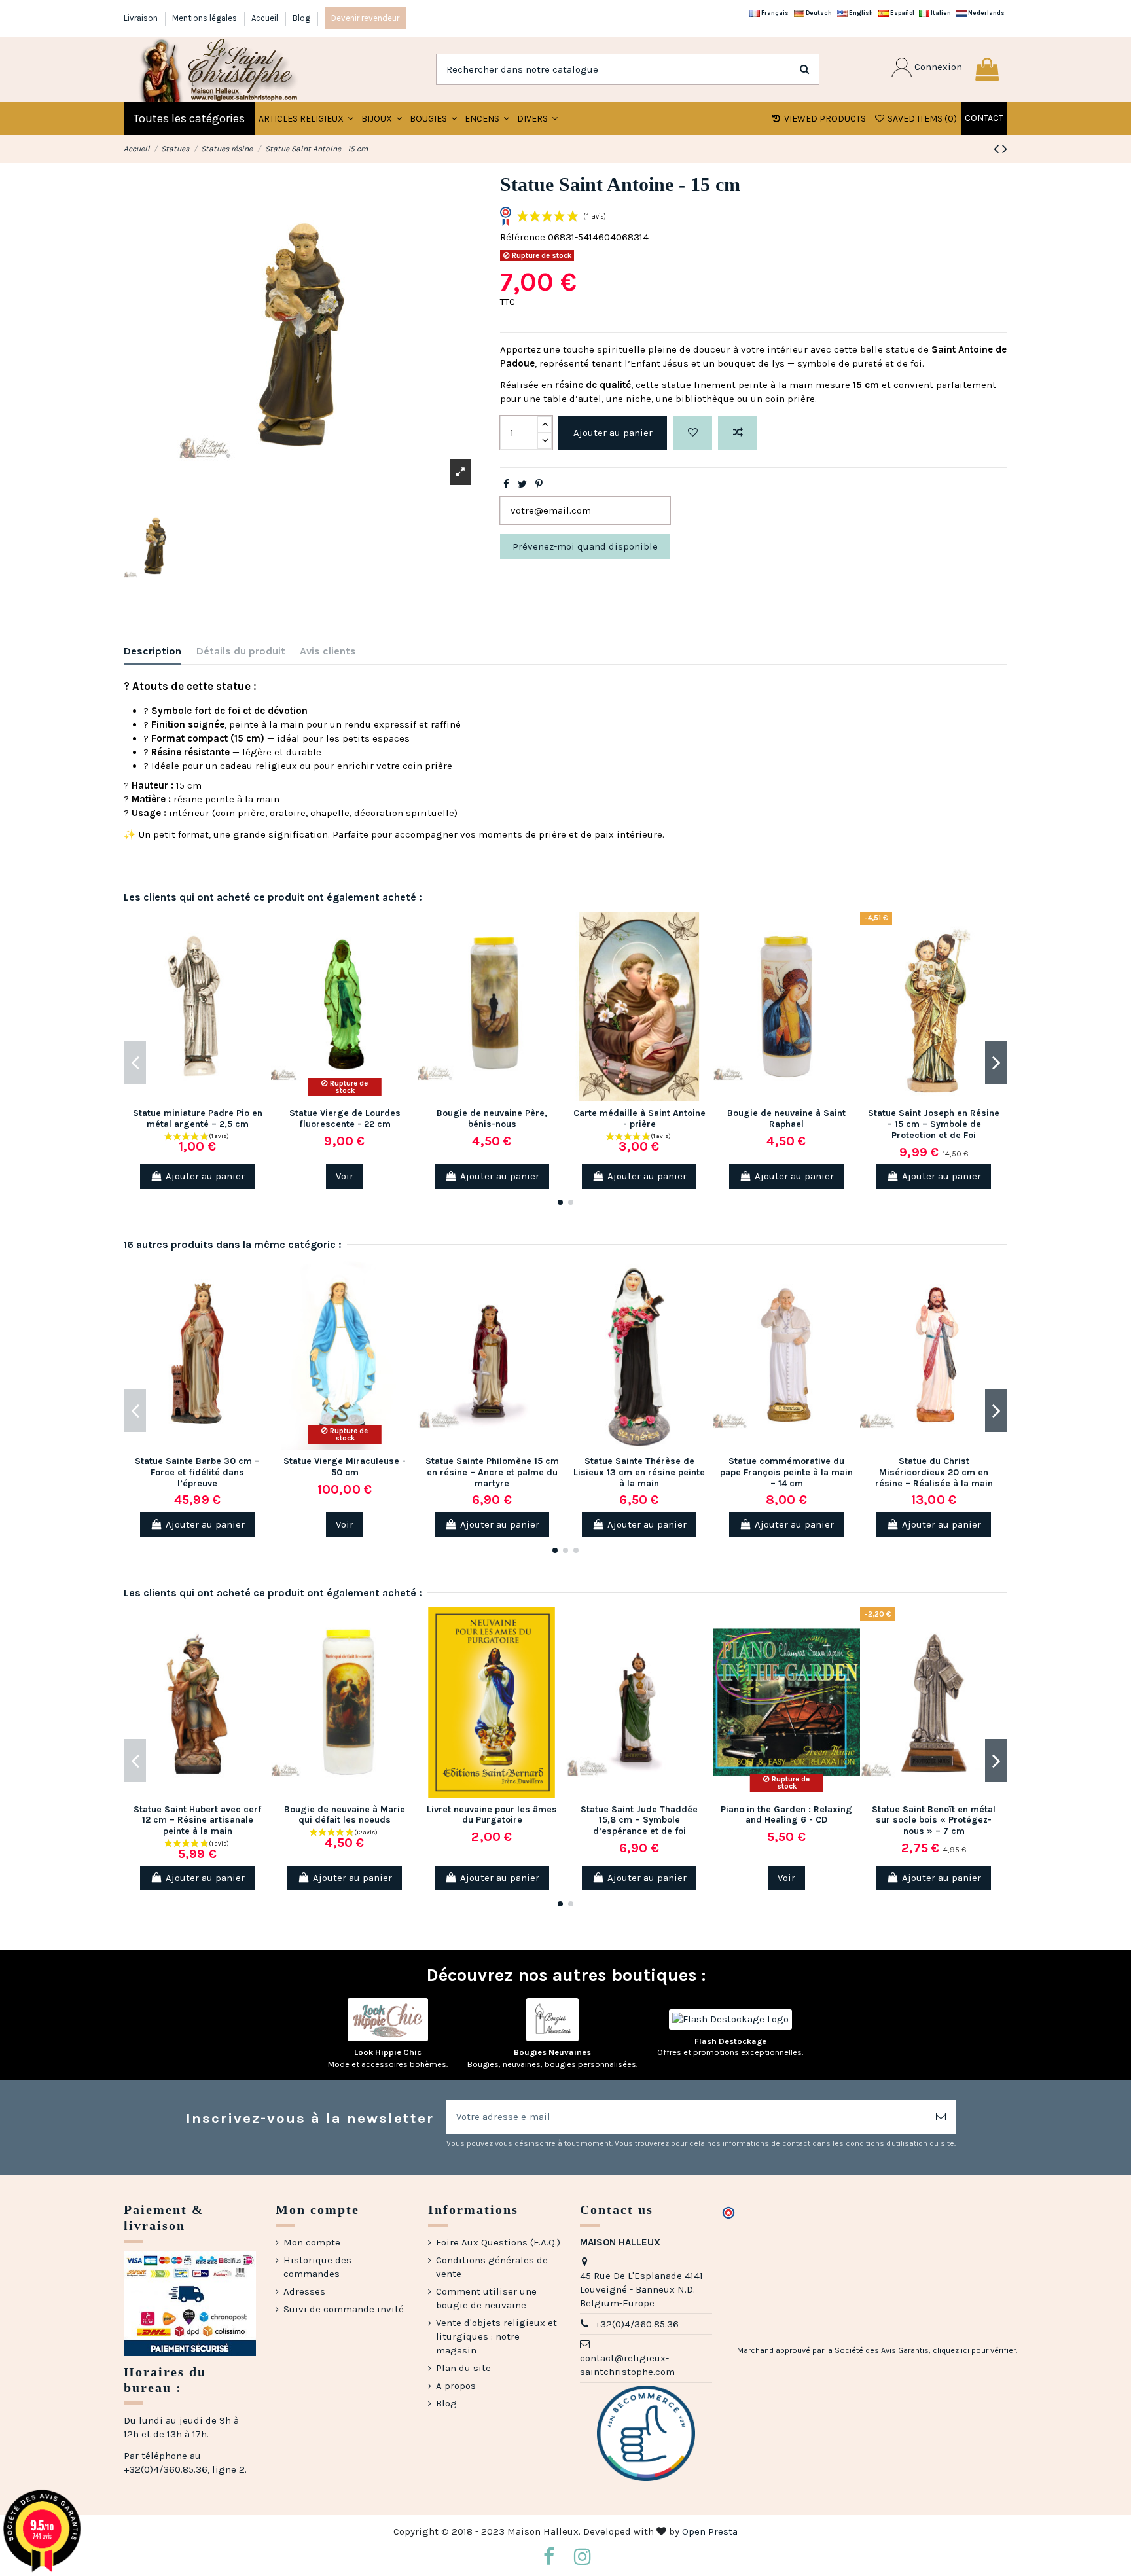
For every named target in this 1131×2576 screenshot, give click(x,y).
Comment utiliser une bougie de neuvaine (486, 2298)
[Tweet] (522, 484)
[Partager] (506, 484)
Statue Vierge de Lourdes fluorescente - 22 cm (345, 1118)
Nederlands (986, 13)
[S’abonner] (941, 2117)
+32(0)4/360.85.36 (637, 2324)
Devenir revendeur (365, 18)
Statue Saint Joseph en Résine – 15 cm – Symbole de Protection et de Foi (934, 1124)
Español (902, 13)
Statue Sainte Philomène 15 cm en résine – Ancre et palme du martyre (492, 1472)
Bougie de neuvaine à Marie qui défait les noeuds (345, 1815)
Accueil (266, 18)
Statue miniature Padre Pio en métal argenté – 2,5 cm (198, 1118)
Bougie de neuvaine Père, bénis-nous (492, 1118)
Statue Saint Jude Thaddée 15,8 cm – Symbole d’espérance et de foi (639, 1820)
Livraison (142, 18)
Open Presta (710, 2531)
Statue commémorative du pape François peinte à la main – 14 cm (786, 1472)
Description (153, 651)
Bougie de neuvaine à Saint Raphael (786, 1118)
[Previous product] (998, 149)
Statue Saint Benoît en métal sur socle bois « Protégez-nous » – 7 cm (934, 1820)
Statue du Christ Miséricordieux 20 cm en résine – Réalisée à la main (934, 1472)
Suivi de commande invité (344, 2309)
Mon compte (312, 2242)
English (860, 13)
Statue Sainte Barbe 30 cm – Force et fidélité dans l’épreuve (197, 1472)
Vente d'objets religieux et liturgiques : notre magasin (496, 2336)
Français (774, 13)
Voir (345, 1176)
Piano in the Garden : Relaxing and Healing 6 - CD (786, 1815)
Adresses (304, 2291)
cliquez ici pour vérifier (974, 2350)
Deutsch (818, 13)
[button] (382, 118)
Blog (301, 18)
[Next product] (1005, 149)
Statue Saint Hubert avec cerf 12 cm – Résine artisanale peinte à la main (197, 1820)
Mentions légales (206, 18)
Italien (940, 13)
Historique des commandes (317, 2267)
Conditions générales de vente (492, 2267)
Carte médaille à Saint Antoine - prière (639, 1118)
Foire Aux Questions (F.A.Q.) (498, 2242)
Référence (523, 237)
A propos (456, 2386)
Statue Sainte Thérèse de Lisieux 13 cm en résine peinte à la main (639, 1472)
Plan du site (463, 2368)
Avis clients (328, 651)
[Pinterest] (539, 484)
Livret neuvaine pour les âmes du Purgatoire (492, 1815)
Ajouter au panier (613, 433)
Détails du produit (241, 651)
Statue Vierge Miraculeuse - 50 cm (345, 1467)
